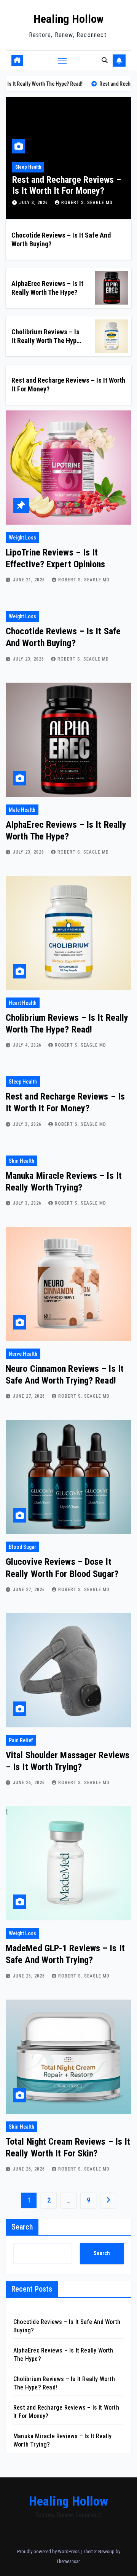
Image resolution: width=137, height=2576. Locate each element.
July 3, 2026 (34, 203)
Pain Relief (21, 1740)
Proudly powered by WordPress (49, 2551)
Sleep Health (28, 167)
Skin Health (22, 1161)
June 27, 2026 (30, 1396)
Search (22, 2227)
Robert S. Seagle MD (87, 203)
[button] (105, 60)
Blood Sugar (22, 1547)
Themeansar (68, 2561)
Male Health (22, 810)
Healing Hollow (68, 19)
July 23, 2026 (29, 659)
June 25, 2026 (30, 2169)
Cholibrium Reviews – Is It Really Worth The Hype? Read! (47, 341)
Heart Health (23, 1003)
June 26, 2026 (30, 1783)
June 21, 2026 (30, 580)
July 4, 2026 (28, 1045)
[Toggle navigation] (62, 61)
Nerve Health (23, 1354)
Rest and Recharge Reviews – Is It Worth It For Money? (67, 185)
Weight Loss (22, 538)
